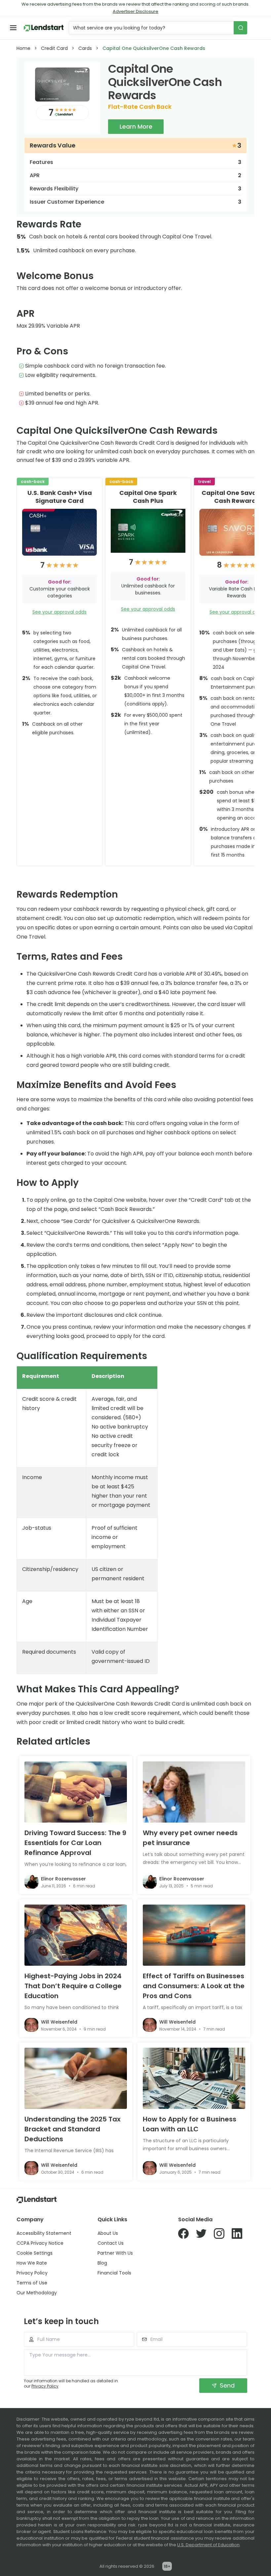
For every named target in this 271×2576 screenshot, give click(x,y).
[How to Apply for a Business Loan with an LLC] (194, 2078)
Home (23, 48)
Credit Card (54, 48)
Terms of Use (32, 2283)
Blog (102, 2263)
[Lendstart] (44, 28)
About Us (108, 2233)
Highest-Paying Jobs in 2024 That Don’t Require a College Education (73, 1986)
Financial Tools (114, 2273)
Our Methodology (37, 2293)
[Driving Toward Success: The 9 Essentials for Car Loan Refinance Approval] (76, 1792)
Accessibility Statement (44, 2233)
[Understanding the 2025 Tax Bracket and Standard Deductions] (76, 2078)
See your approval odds (59, 612)
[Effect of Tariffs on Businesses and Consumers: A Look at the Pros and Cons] (194, 1935)
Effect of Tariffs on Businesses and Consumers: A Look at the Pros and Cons (194, 1986)
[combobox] (152, 28)
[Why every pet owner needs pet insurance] (194, 1792)
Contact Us (111, 2243)
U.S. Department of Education (208, 2545)
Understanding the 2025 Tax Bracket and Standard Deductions (73, 2129)
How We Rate (32, 2263)
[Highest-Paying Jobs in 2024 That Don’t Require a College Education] (76, 1935)
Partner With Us (115, 2253)
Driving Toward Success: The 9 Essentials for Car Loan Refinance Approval (75, 1843)
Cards (85, 48)
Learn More (136, 126)
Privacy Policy (32, 2273)
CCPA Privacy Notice (40, 2243)
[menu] (13, 28)
